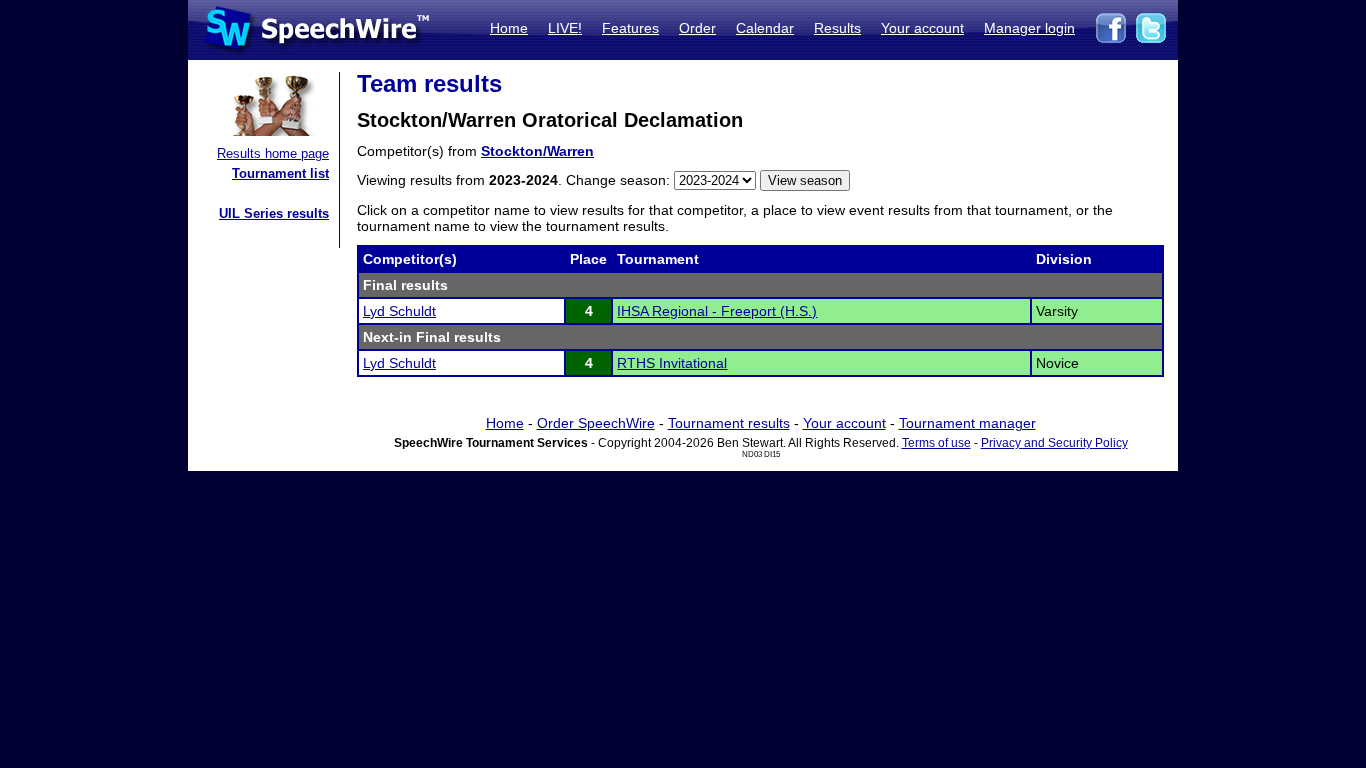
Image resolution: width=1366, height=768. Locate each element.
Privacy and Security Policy (1054, 443)
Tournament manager (967, 423)
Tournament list (280, 173)
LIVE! (565, 28)
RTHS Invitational (672, 363)
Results (837, 28)
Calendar (765, 28)
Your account (922, 28)
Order (697, 28)
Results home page (273, 153)
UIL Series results (274, 213)
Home (509, 28)
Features (630, 28)
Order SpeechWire (596, 423)
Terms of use (936, 443)
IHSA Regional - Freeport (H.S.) (717, 311)
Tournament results (729, 423)
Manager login (1029, 28)
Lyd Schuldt (399, 311)
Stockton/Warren (537, 151)
